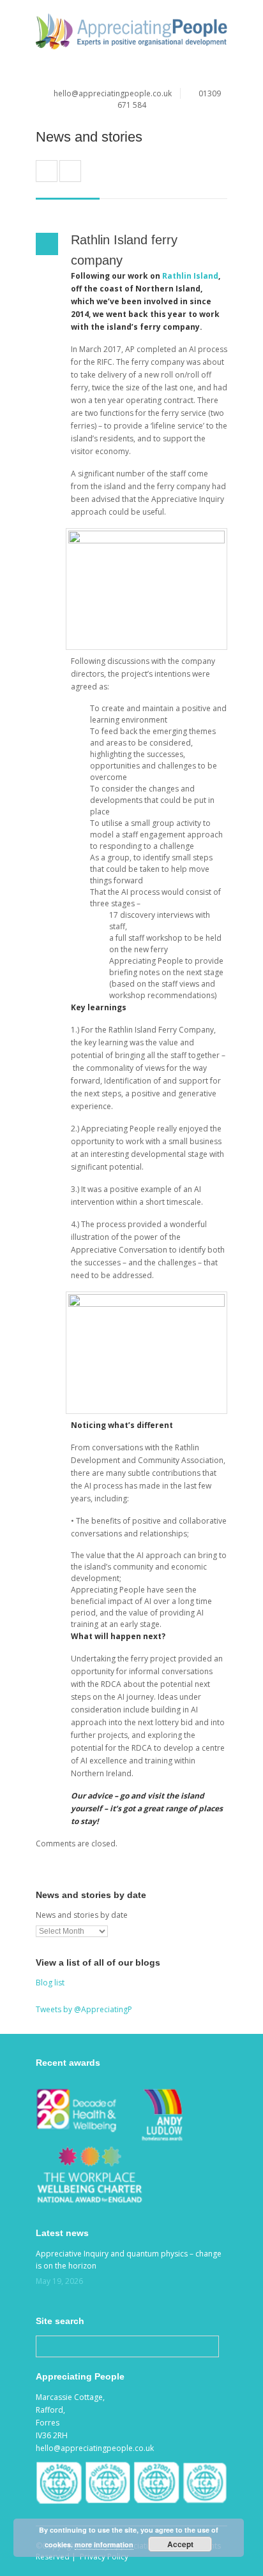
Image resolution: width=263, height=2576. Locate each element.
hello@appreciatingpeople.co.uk (113, 93)
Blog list (50, 1983)
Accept (180, 2544)
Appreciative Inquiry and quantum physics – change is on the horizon (129, 2260)
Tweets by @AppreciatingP (84, 2009)
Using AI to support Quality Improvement (70, 171)
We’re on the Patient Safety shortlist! (47, 171)
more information (104, 2544)
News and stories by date (82, 1915)
